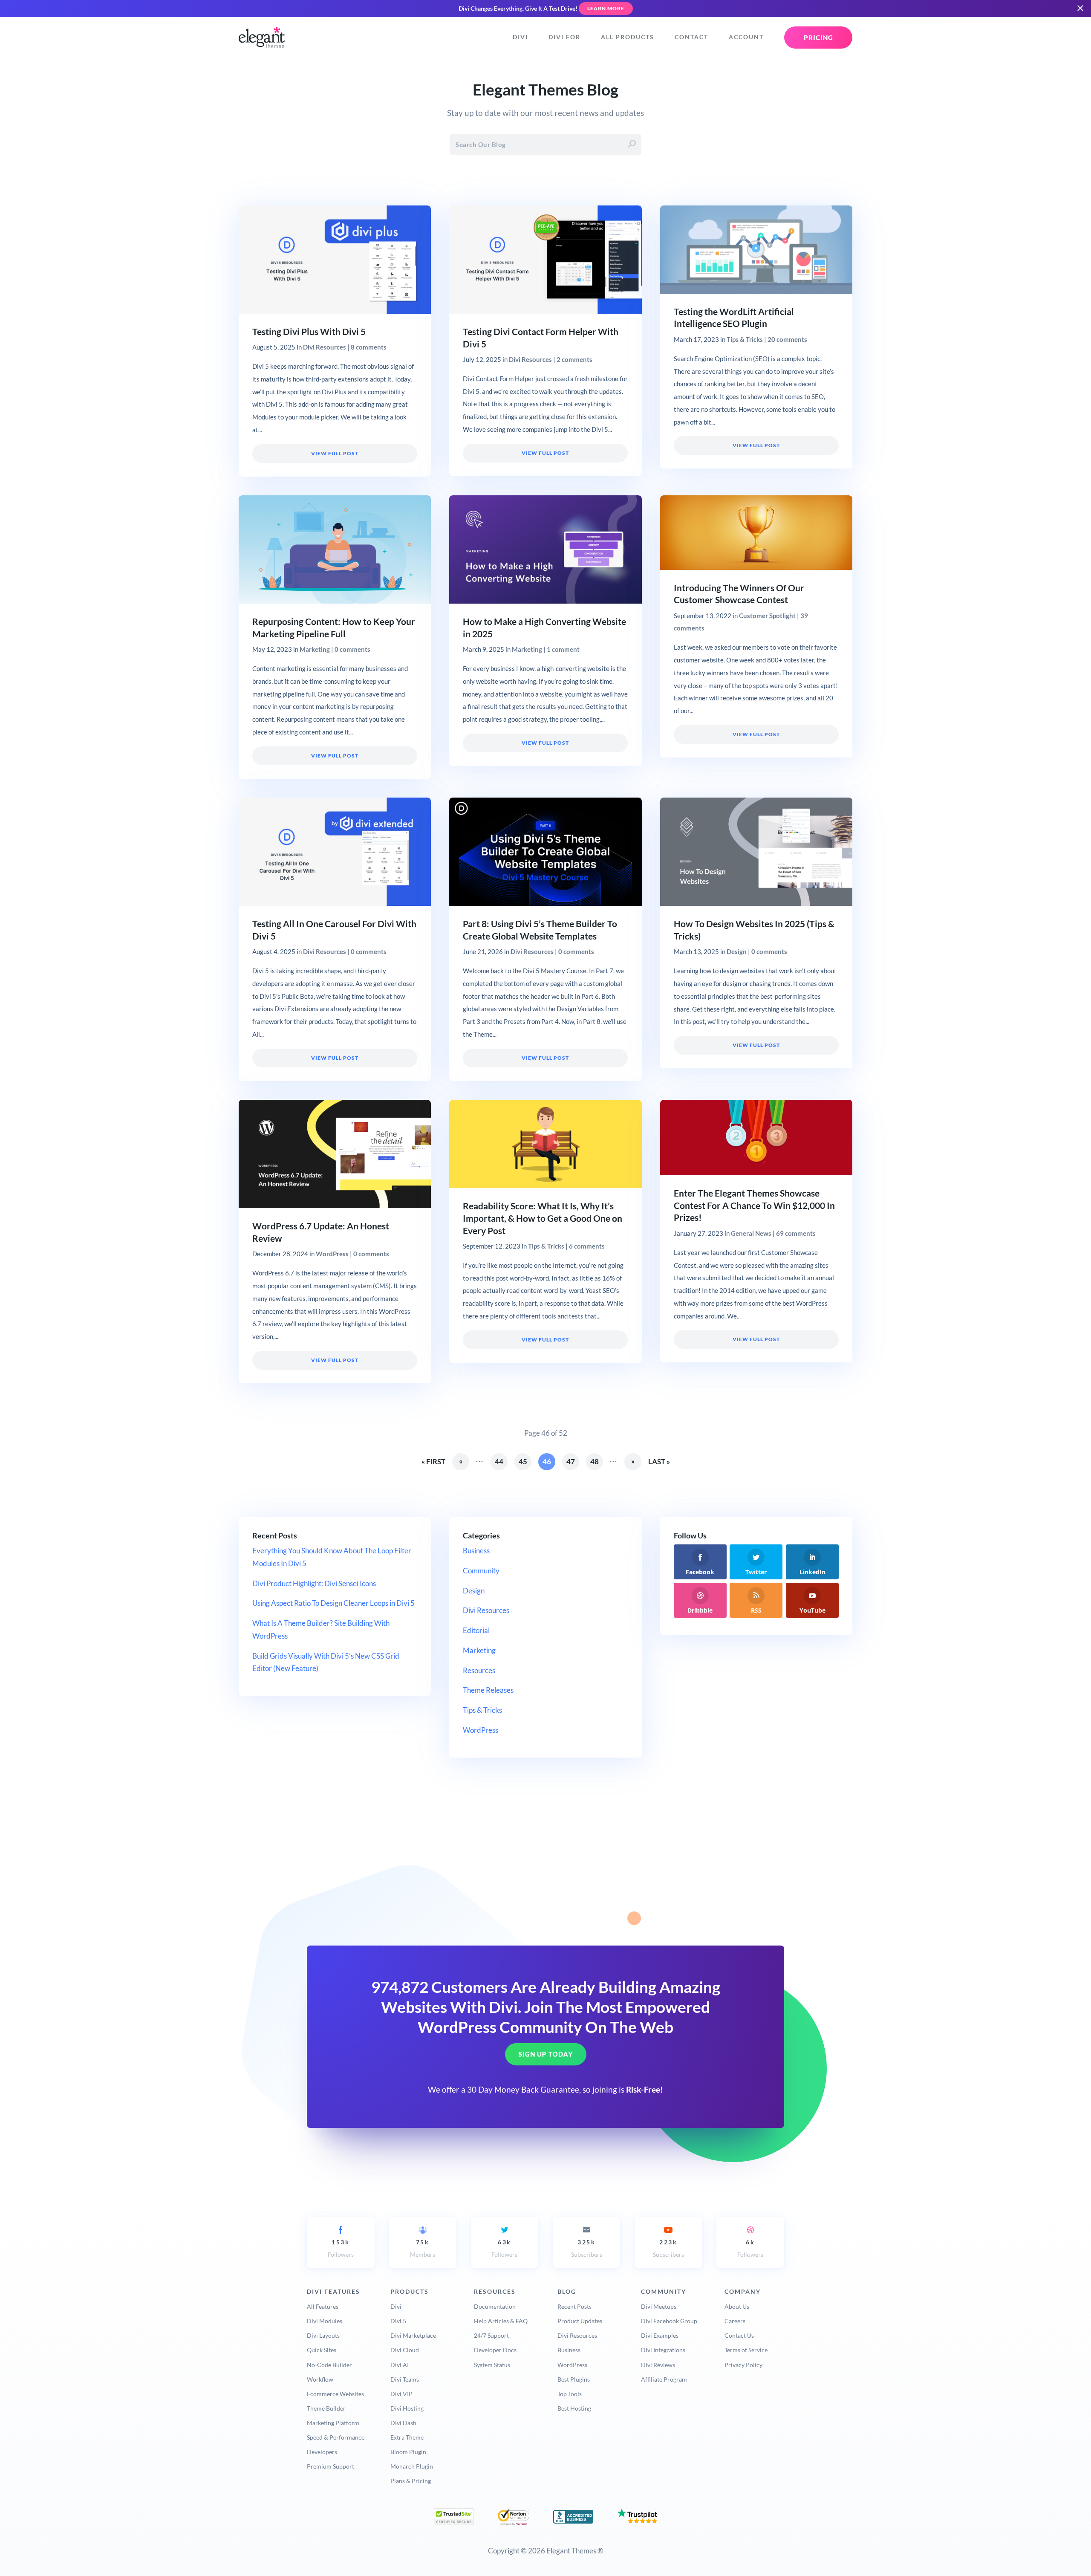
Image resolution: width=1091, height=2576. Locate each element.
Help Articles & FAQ (501, 2321)
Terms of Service (746, 2350)
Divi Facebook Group (669, 2321)
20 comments (787, 339)
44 (499, 1461)
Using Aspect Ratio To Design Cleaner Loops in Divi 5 (333, 1603)
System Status (492, 2365)
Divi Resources (325, 347)
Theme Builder (326, 2408)
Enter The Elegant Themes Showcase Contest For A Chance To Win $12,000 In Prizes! (754, 1206)
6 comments (587, 1246)
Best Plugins (574, 2379)
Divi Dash (403, 2423)
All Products (628, 37)
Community (481, 1571)
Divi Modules (325, 2321)
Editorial (476, 1630)
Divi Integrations (663, 2350)
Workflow (320, 2379)
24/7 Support (491, 2335)
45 (523, 1461)
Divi (520, 37)
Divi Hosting (407, 2408)
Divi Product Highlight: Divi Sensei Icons (314, 1583)
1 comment (563, 649)
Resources (479, 1670)
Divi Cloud (405, 2350)
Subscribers (587, 2248)
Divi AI (400, 2365)
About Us (737, 2306)
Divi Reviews (658, 2365)
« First (433, 1461)
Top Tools (570, 2394)
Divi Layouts (323, 2335)
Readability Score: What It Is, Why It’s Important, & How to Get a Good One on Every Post (543, 1218)
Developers (322, 2452)
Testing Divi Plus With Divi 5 (309, 332)
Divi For (564, 37)
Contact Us (739, 2335)
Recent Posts (574, 2306)
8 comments (369, 347)
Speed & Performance (336, 2437)
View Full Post (335, 453)
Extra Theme (407, 2437)
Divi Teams (405, 2379)
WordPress (332, 1254)
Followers (341, 2248)
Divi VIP (401, 2394)
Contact (691, 37)
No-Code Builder (329, 2365)
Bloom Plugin (408, 2452)
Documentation (495, 2306)
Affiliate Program (664, 2379)
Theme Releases (488, 1690)
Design (737, 951)
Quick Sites (322, 2350)
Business (476, 1551)
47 (571, 1461)
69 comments (796, 1233)
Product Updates (580, 2321)
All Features (323, 2306)
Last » (659, 1461)
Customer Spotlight (767, 616)
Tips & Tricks (745, 339)
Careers (735, 2321)
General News (751, 1233)
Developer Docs (495, 2350)
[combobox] (545, 145)
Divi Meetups (659, 2306)
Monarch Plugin (412, 2466)
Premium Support (330, 2466)
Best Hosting (574, 2408)
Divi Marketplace (413, 2335)
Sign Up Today (546, 2055)
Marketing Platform (333, 2423)
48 (595, 1461)
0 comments (352, 649)
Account (746, 37)
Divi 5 (398, 2321)
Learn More (606, 8)
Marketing (315, 649)
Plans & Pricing (411, 2481)
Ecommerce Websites (335, 2394)
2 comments (574, 359)
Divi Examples (660, 2335)
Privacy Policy (743, 2365)
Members (423, 2248)
